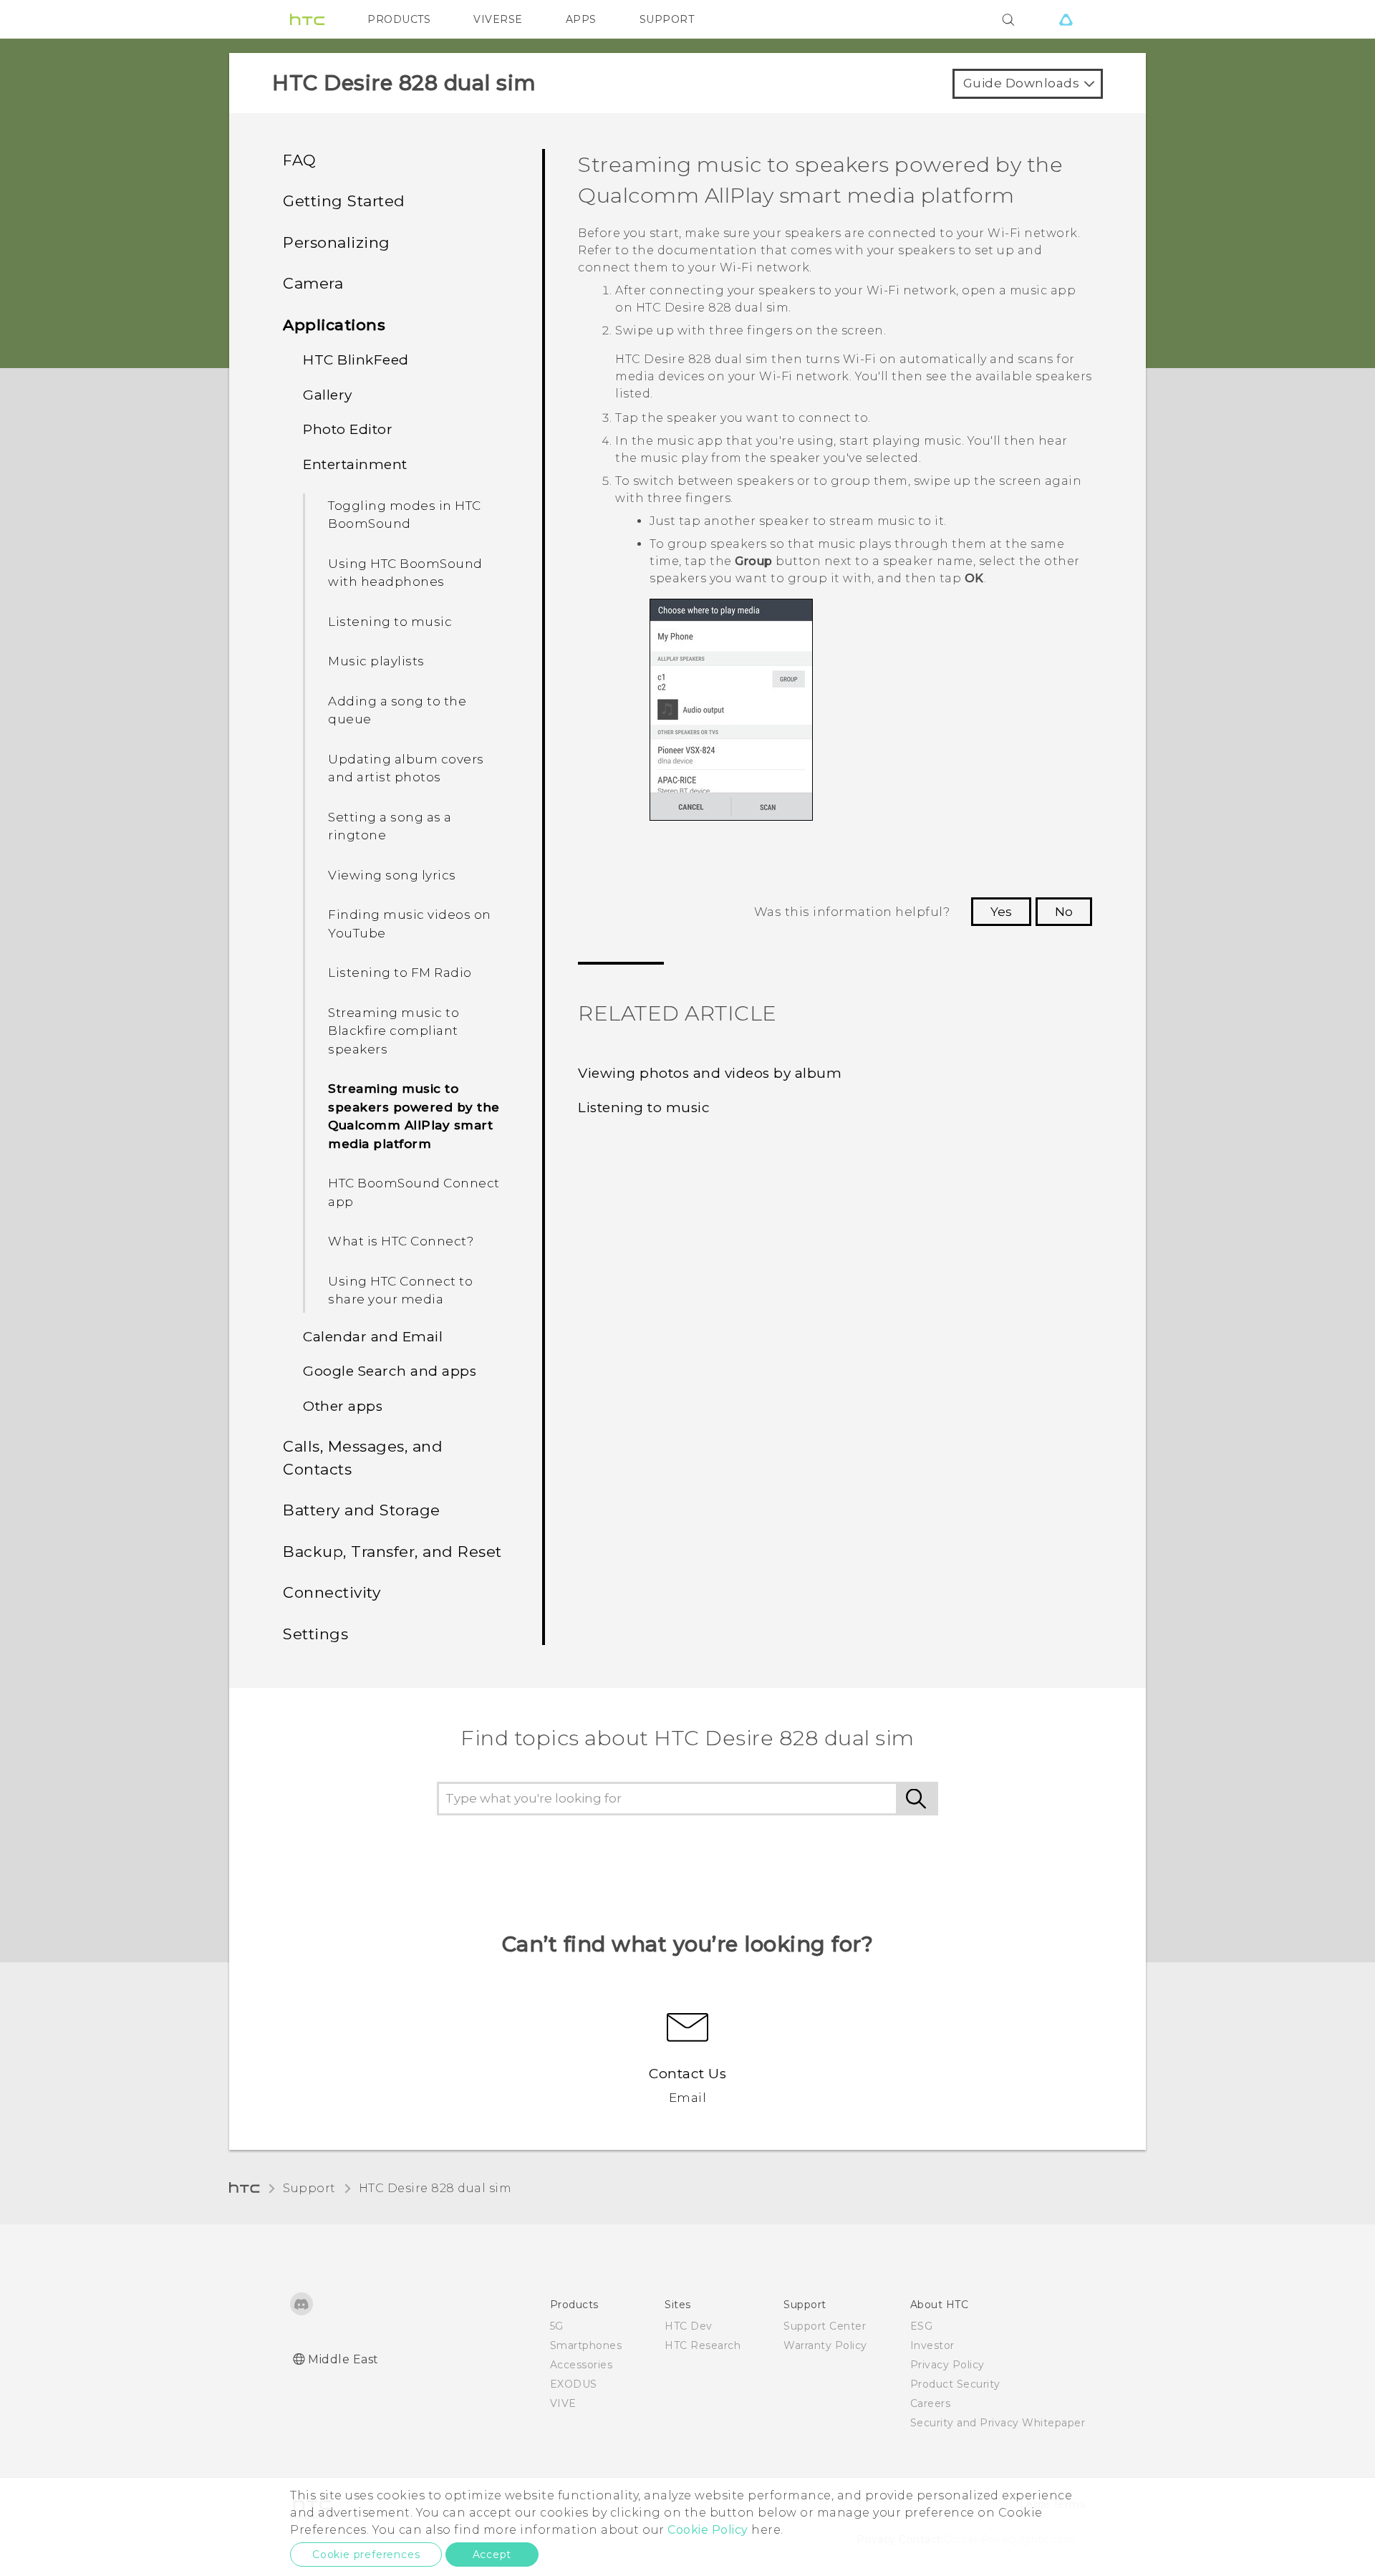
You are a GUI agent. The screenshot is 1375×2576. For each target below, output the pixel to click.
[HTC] (307, 19)
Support (309, 2188)
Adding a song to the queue (397, 710)
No (1064, 912)
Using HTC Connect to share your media (400, 1291)
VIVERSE (498, 19)
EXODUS (574, 2384)
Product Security (955, 2384)
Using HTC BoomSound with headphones (405, 573)
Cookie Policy (708, 2530)
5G (557, 2326)
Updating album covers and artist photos (406, 768)
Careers (931, 2403)
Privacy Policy (947, 2365)
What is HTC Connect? (401, 1241)
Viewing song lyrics (392, 875)
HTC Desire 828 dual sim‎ (435, 2188)
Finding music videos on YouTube (410, 924)
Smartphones (586, 2345)
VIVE (563, 2403)
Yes (1001, 912)
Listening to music (390, 622)
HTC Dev (689, 2326)
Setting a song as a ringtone (390, 826)
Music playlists (376, 661)
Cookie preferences (366, 2555)
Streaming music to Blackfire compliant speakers (394, 1031)
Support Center (825, 2326)
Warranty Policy (825, 2345)
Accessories (582, 2365)
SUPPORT (667, 19)
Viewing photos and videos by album (710, 1073)
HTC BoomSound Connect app (414, 1192)
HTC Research (703, 2345)
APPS (581, 19)
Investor (932, 2345)
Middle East (343, 2359)
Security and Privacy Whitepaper (998, 2423)
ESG (922, 2326)
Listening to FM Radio (400, 973)
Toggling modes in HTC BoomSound (405, 515)
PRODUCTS (399, 19)
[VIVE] (1066, 19)
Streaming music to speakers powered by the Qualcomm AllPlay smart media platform (414, 1116)
